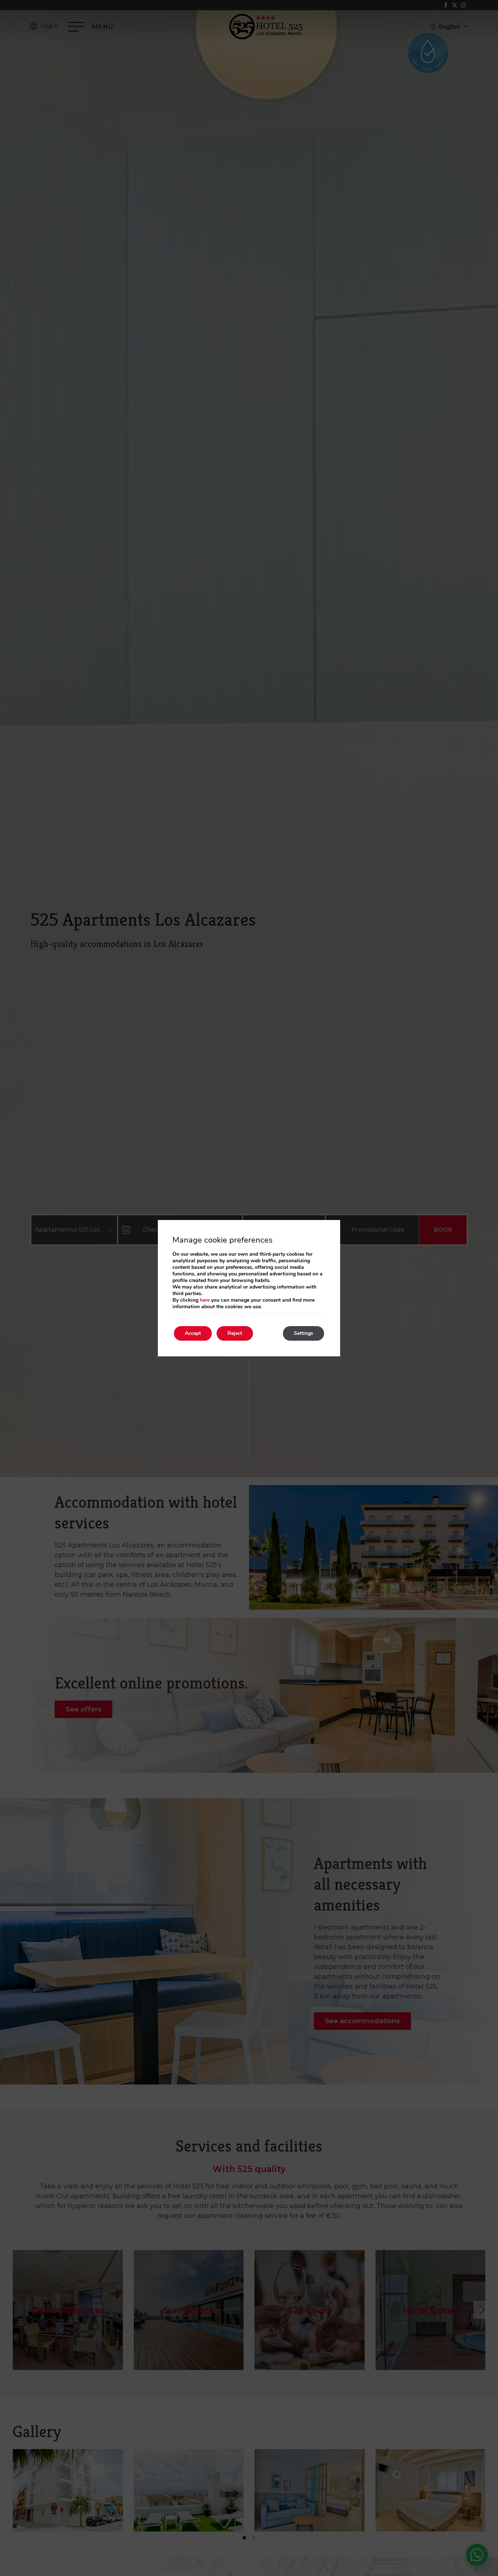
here (205, 1300)
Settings (304, 1333)
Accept (193, 1333)
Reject (235, 1333)
